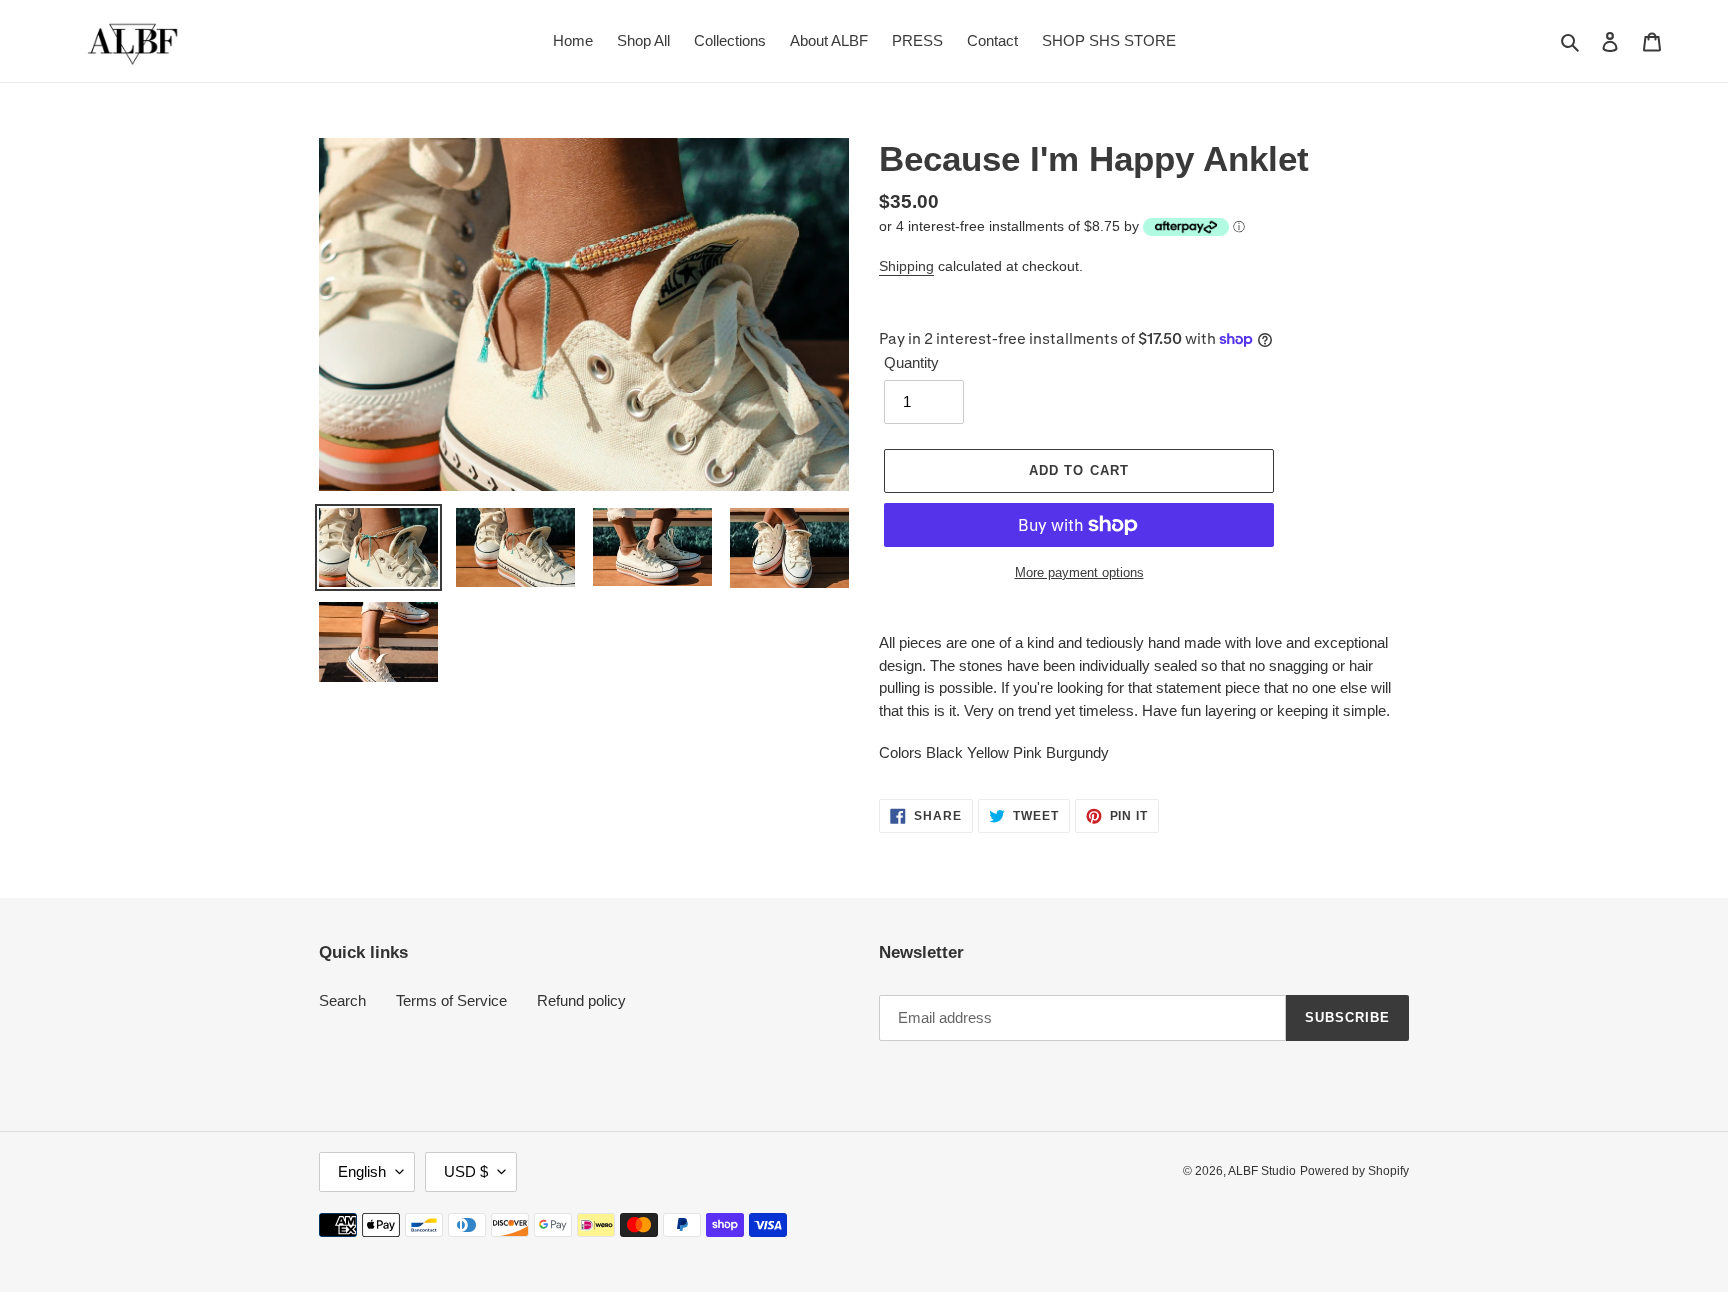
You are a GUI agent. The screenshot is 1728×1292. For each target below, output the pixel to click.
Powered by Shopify (1354, 1171)
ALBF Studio (1262, 1171)
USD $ (466, 1171)
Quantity (911, 362)
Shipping (906, 266)
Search (342, 1000)
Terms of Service (451, 1000)
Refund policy (581, 1000)
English (362, 1171)
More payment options (1079, 572)
